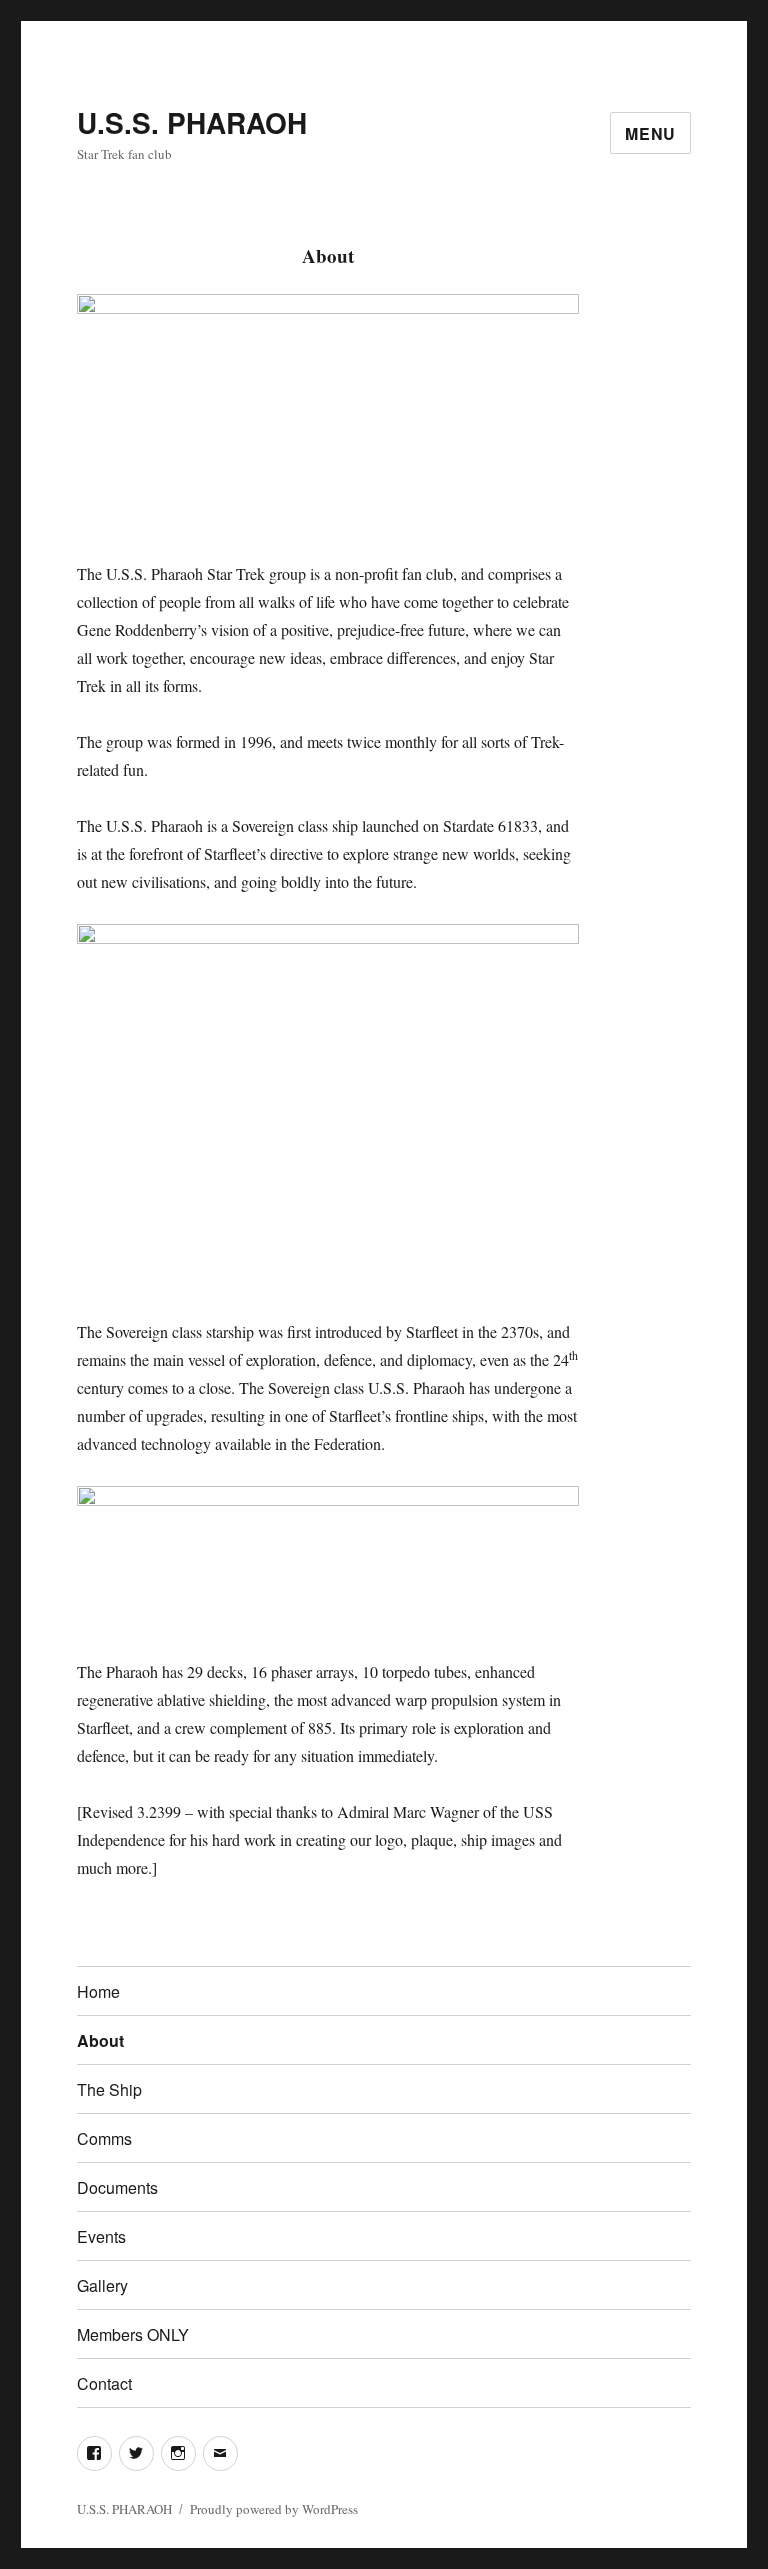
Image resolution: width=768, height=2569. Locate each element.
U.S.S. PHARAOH (192, 122)
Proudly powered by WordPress (274, 2509)
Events (101, 2236)
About (100, 2040)
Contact (104, 2383)
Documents (117, 2187)
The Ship (109, 2089)
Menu (650, 133)
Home (98, 1991)
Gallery (102, 2285)
